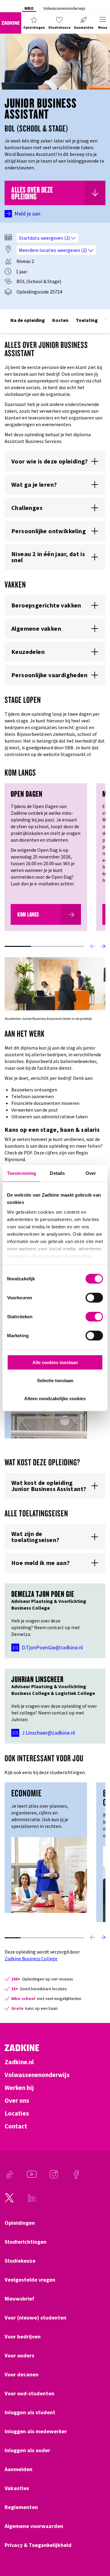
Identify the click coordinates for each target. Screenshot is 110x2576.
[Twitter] (9, 2201)
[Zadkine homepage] (11, 23)
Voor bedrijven (23, 2337)
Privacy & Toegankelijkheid (38, 2545)
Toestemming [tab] (22, 1173)
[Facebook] (76, 2177)
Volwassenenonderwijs (64, 8)
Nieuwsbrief (19, 2299)
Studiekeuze (20, 2261)
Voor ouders (19, 2356)
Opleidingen (20, 2223)
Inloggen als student (30, 2412)
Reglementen (21, 2507)
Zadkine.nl (19, 2062)
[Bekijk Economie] (49, 1874)
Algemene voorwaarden (34, 2526)
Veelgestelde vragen (30, 2280)
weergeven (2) (56, 238)
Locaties (17, 2113)
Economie (26, 1793)
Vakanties (17, 2488)
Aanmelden (18, 2469)
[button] (34, 23)
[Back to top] (97, 2549)
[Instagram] (54, 2177)
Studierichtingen (26, 2242)
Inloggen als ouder (27, 2450)
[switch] (94, 1298)
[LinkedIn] (32, 2201)
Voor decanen (22, 2375)
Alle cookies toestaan (55, 1362)
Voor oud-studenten (29, 2393)
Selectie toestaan (55, 1380)
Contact (16, 2126)
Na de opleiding (28, 320)
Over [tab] (91, 1173)
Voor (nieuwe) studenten (35, 2318)
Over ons (17, 2101)
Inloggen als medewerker (36, 2431)
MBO (29, 8)
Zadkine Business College (31, 1958)
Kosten (60, 320)
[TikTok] (9, 2177)
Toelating (87, 320)
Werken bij (19, 2088)
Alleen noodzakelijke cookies (55, 1398)
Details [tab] (57, 1173)
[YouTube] (32, 2177)
